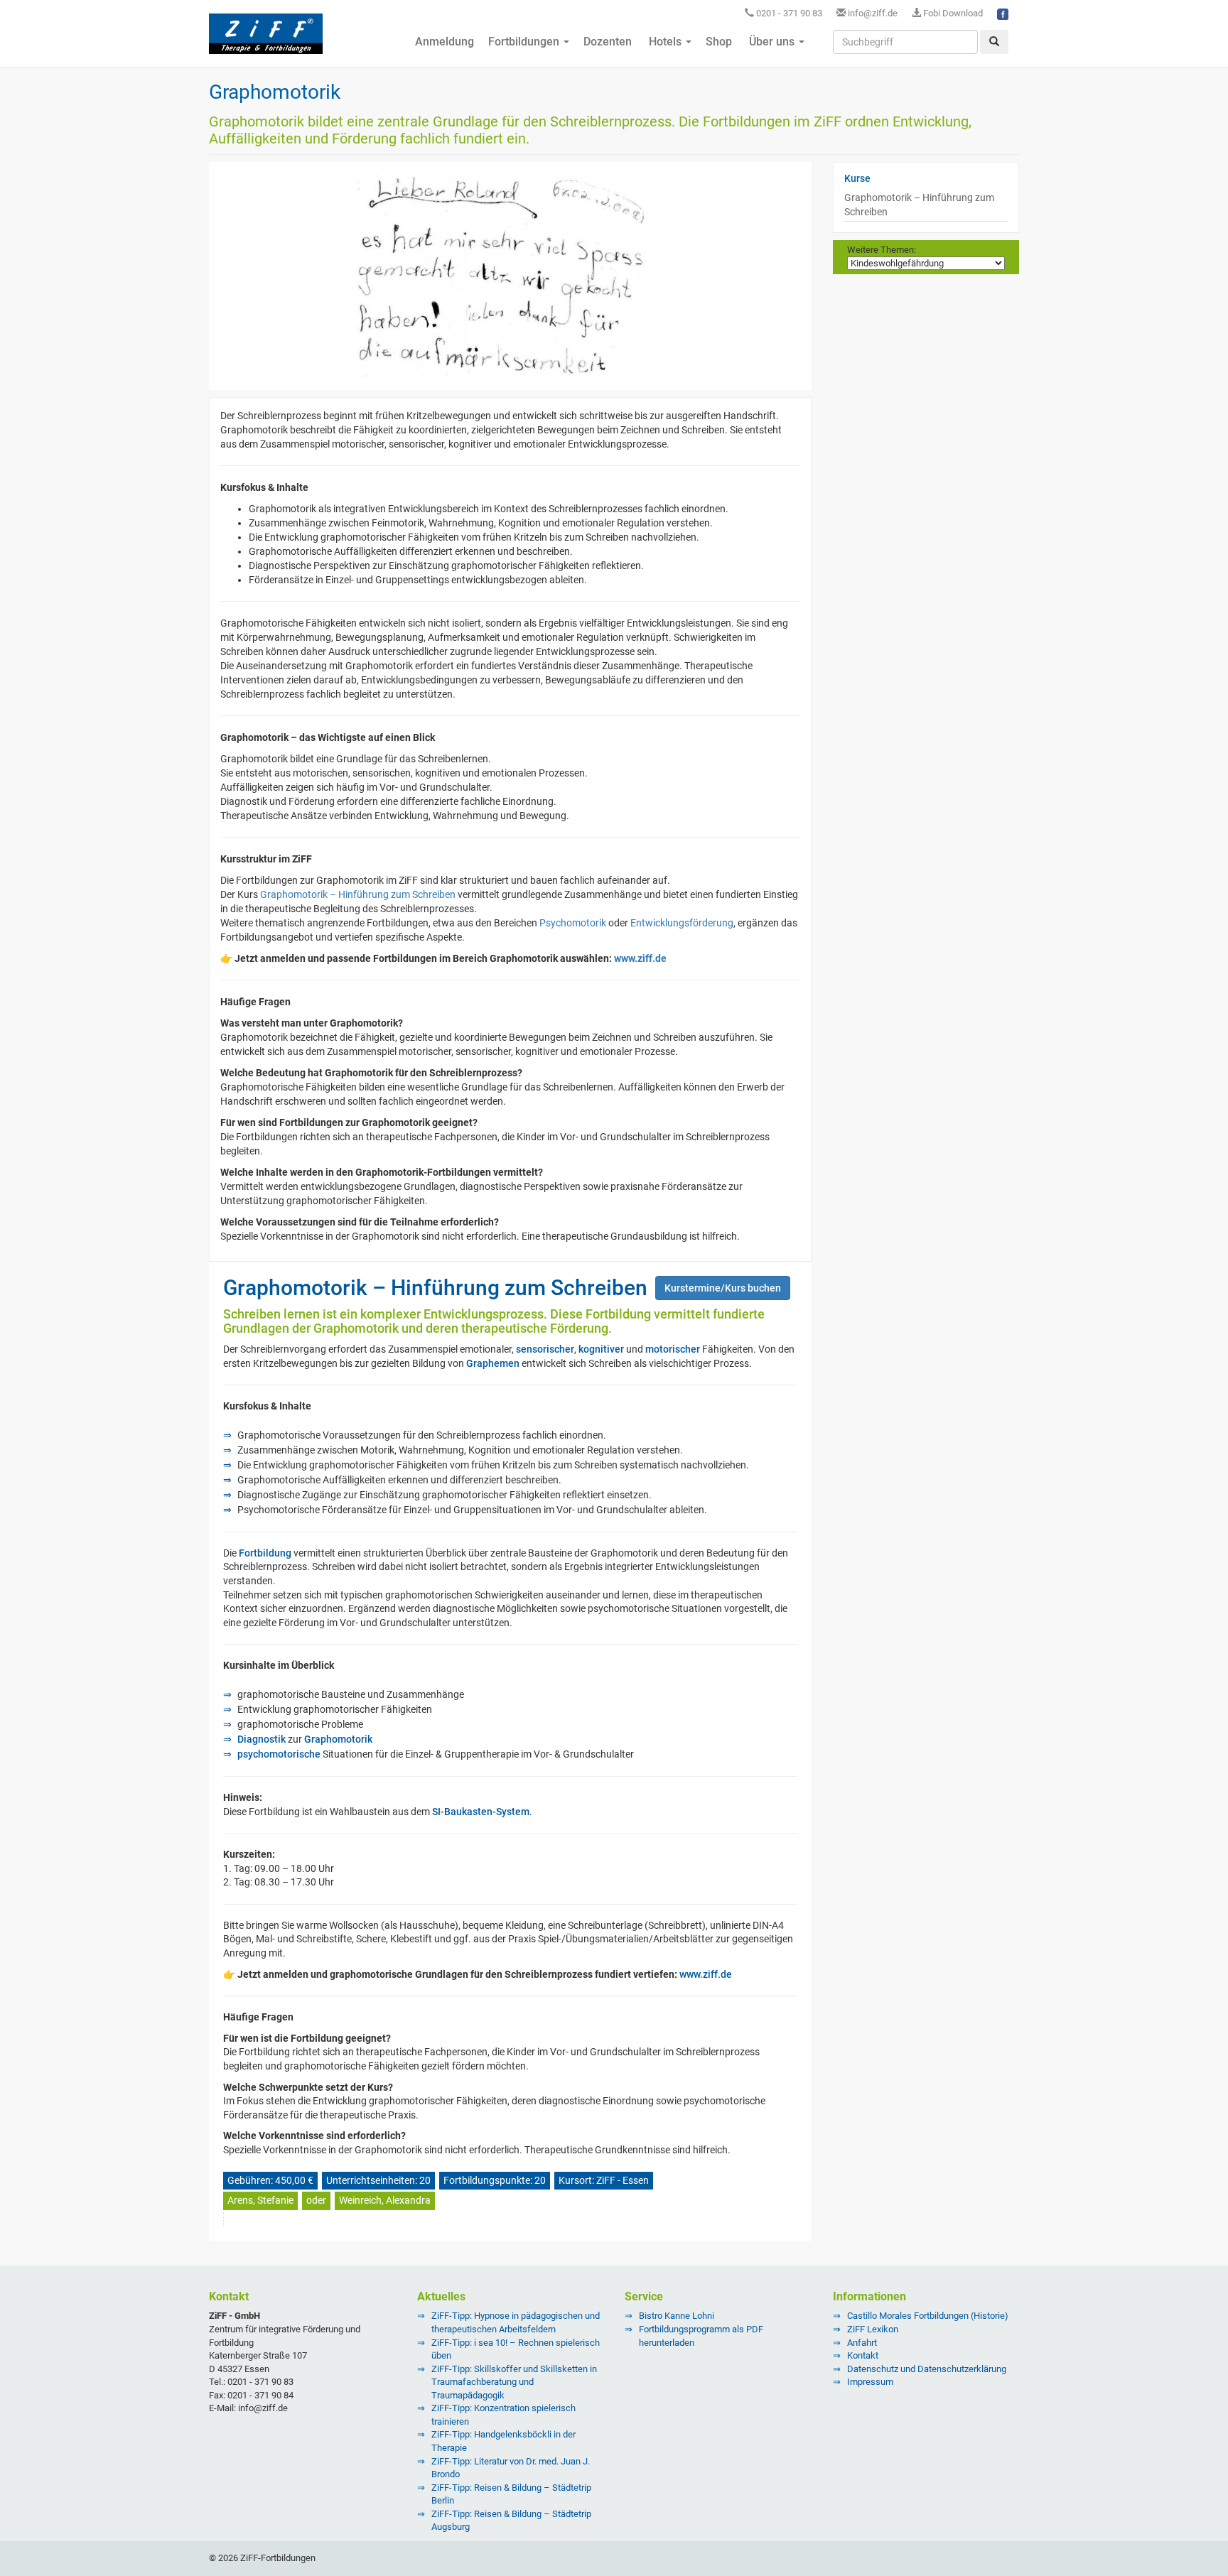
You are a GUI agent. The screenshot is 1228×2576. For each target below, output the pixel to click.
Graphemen (493, 1363)
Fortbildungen (525, 42)
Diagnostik (262, 1739)
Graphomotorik (338, 1739)
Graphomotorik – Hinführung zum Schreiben (358, 894)
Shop (719, 42)
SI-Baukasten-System (481, 1812)
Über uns (772, 42)
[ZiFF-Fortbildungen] (266, 40)
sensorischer (545, 1349)
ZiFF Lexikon (873, 2329)
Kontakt (863, 2355)
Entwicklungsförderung (682, 923)
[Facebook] (1003, 13)
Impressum (870, 2382)
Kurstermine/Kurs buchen (723, 1288)
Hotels (665, 42)
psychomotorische (279, 1754)
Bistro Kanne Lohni (677, 2316)
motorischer (673, 1349)
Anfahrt (862, 2343)
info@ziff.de (873, 13)
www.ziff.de (640, 958)
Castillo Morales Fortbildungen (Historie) (928, 2316)
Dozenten (608, 42)
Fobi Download (952, 13)
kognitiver (601, 1349)
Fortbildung (265, 1553)
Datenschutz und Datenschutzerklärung (927, 2369)
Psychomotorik (573, 923)
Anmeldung (443, 42)
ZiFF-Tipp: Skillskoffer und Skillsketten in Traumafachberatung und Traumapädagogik (514, 2382)
